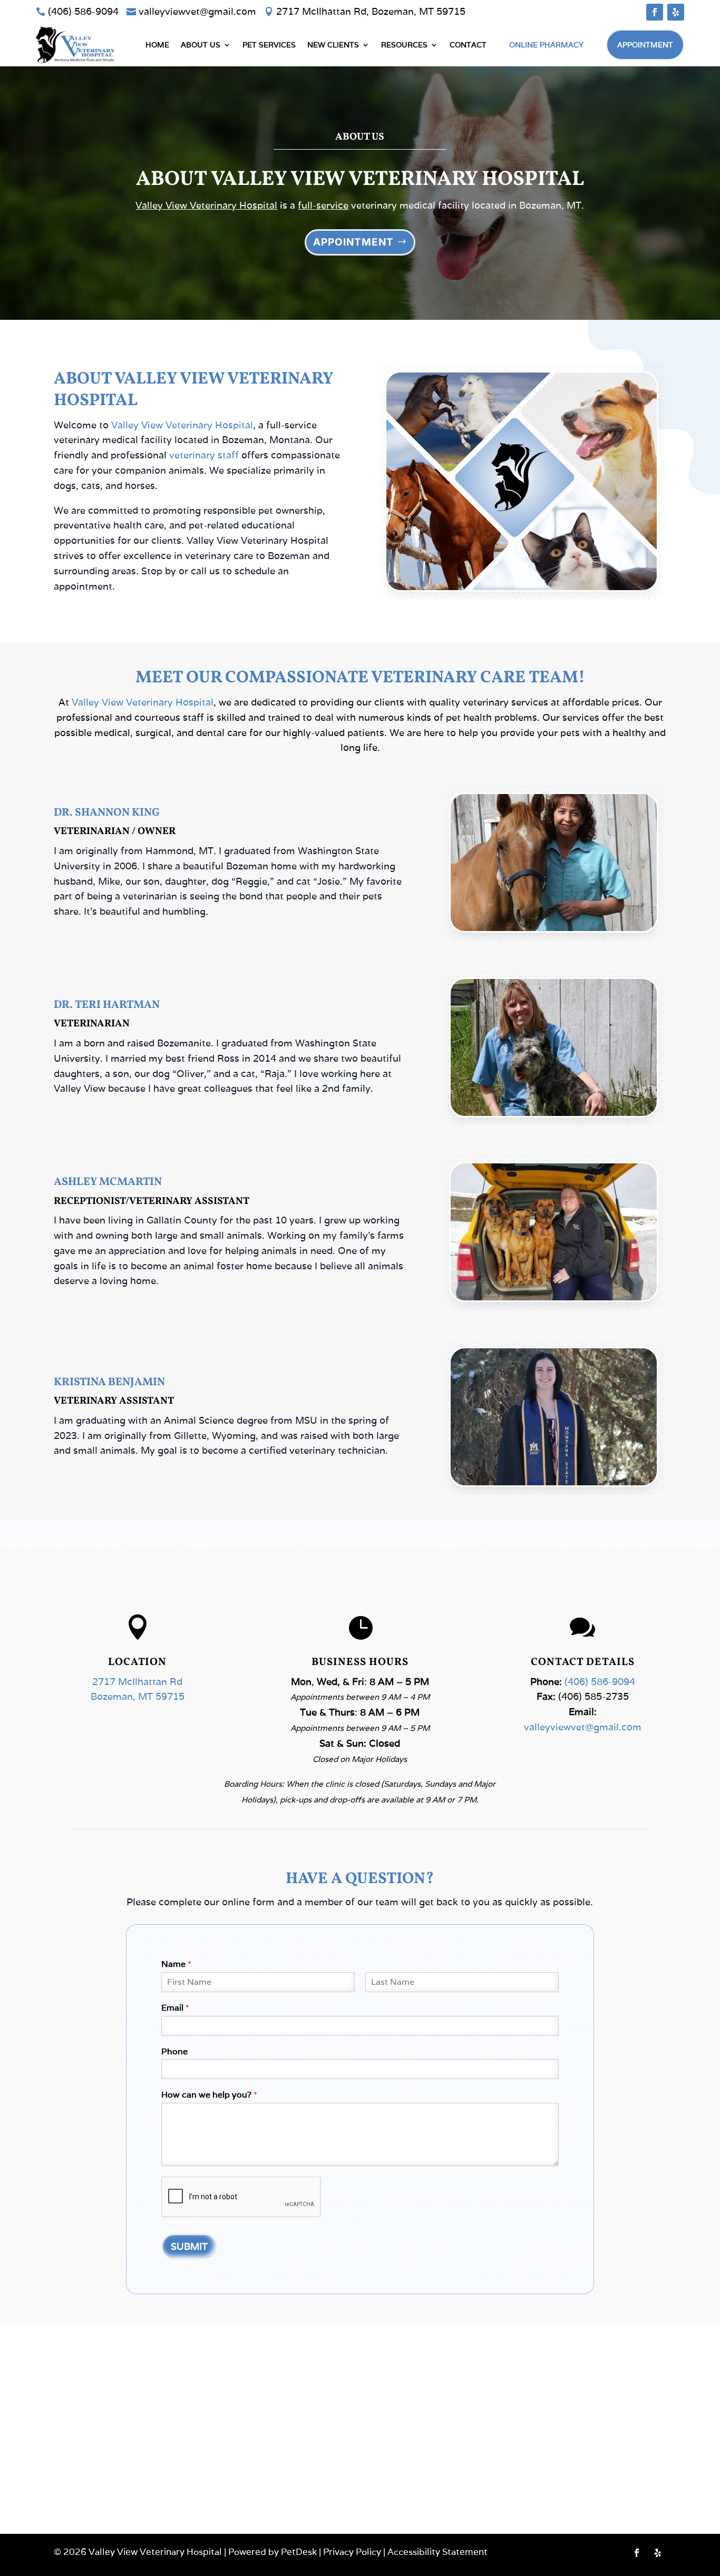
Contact (468, 45)
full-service (323, 205)
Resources (404, 45)
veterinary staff (204, 455)
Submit (189, 2246)
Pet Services (269, 45)
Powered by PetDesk (273, 2552)
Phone (174, 2052)
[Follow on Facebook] (655, 12)
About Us (201, 45)
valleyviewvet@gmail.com (583, 1727)
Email (175, 2008)
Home (157, 45)
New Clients (333, 45)
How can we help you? (209, 2095)
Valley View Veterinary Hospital (206, 205)
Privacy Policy (352, 2552)
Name (176, 1964)
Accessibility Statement (437, 2552)
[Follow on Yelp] (676, 12)
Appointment (645, 45)
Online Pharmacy (546, 45)
